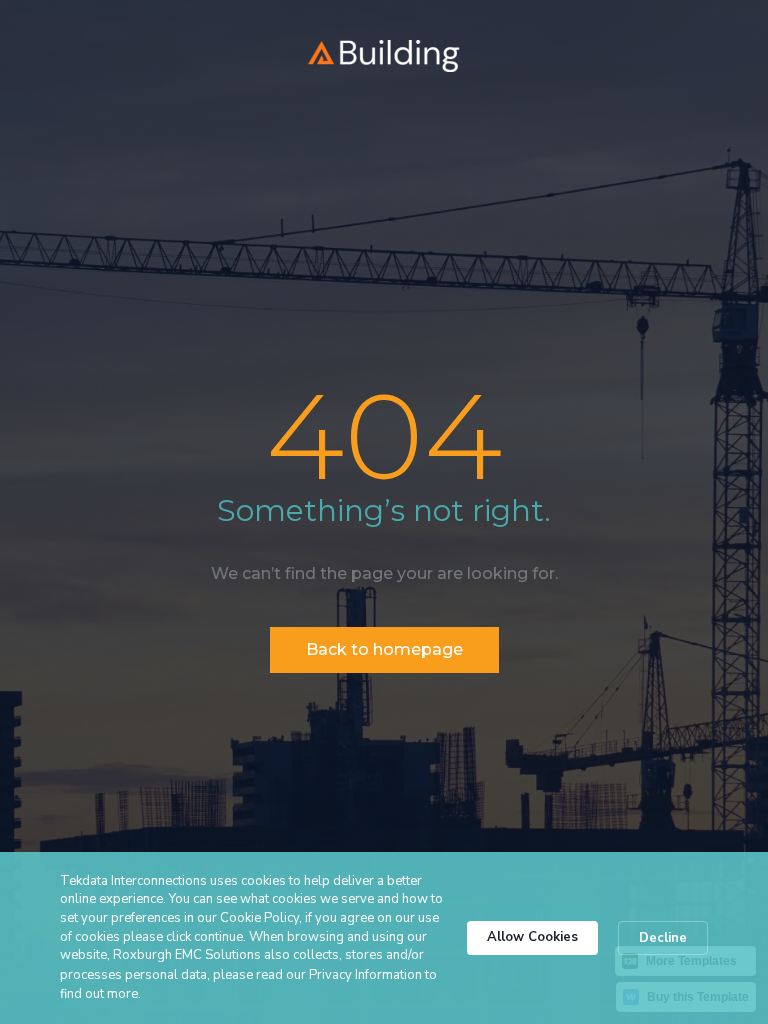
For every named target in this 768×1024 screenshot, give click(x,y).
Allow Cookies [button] (532, 937)
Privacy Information (365, 975)
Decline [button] (663, 938)
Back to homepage (384, 649)
